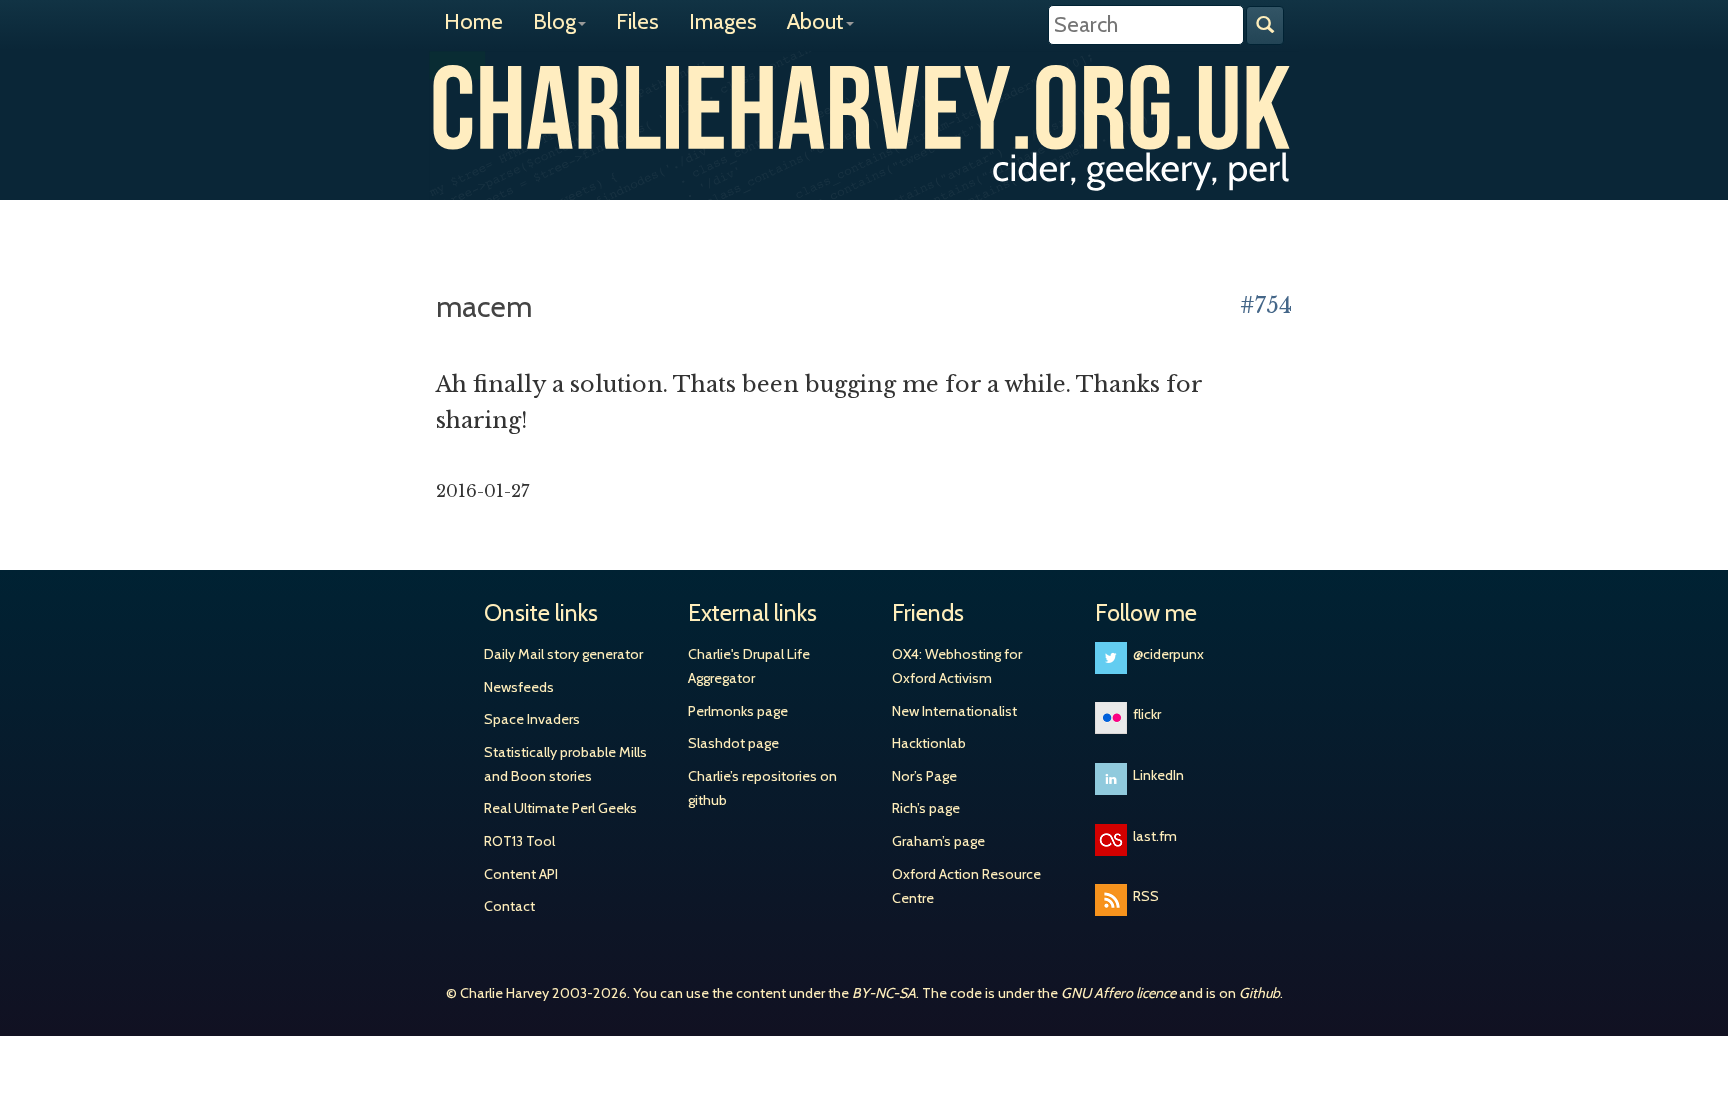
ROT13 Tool (519, 841)
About (815, 21)
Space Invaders (532, 719)
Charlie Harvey (864, 107)
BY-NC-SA (884, 993)
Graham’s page (938, 841)
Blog (554, 21)
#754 (1266, 305)
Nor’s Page (924, 776)
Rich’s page (926, 808)
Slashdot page (733, 743)
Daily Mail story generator (563, 654)
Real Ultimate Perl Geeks (560, 808)
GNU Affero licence (1118, 993)
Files (637, 21)
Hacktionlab (929, 743)
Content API (521, 874)
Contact (509, 906)
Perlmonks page (738, 711)
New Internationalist (954, 711)
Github (1259, 993)
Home (473, 21)
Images (723, 21)
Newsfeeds (519, 687)
